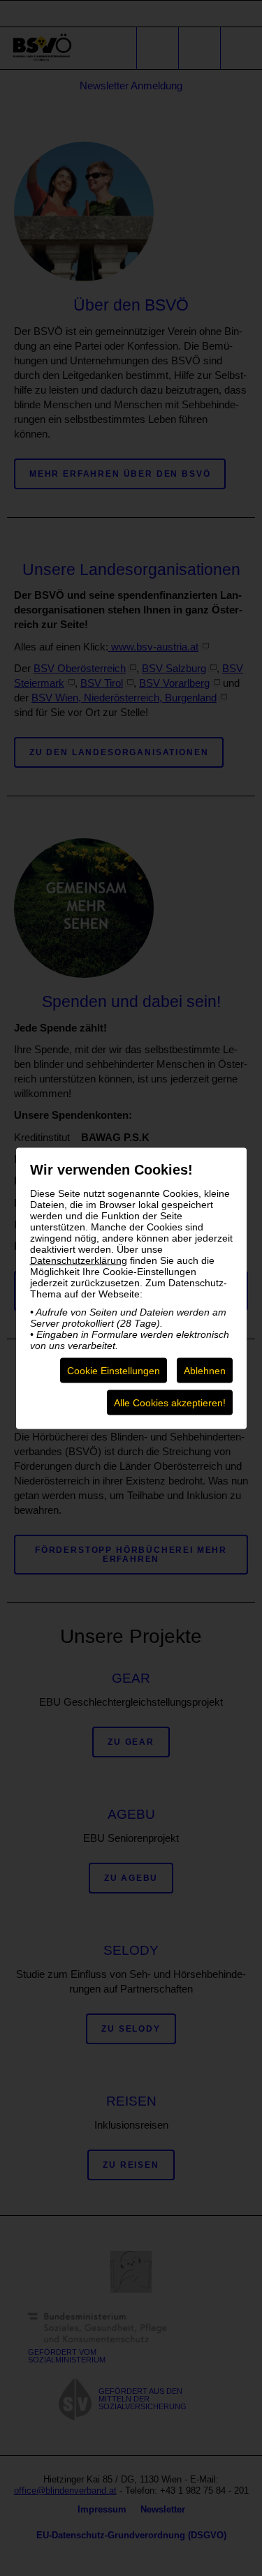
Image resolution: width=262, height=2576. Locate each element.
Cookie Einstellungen (114, 1370)
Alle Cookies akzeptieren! (170, 1402)
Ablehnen (205, 1370)
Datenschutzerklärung (79, 1260)
